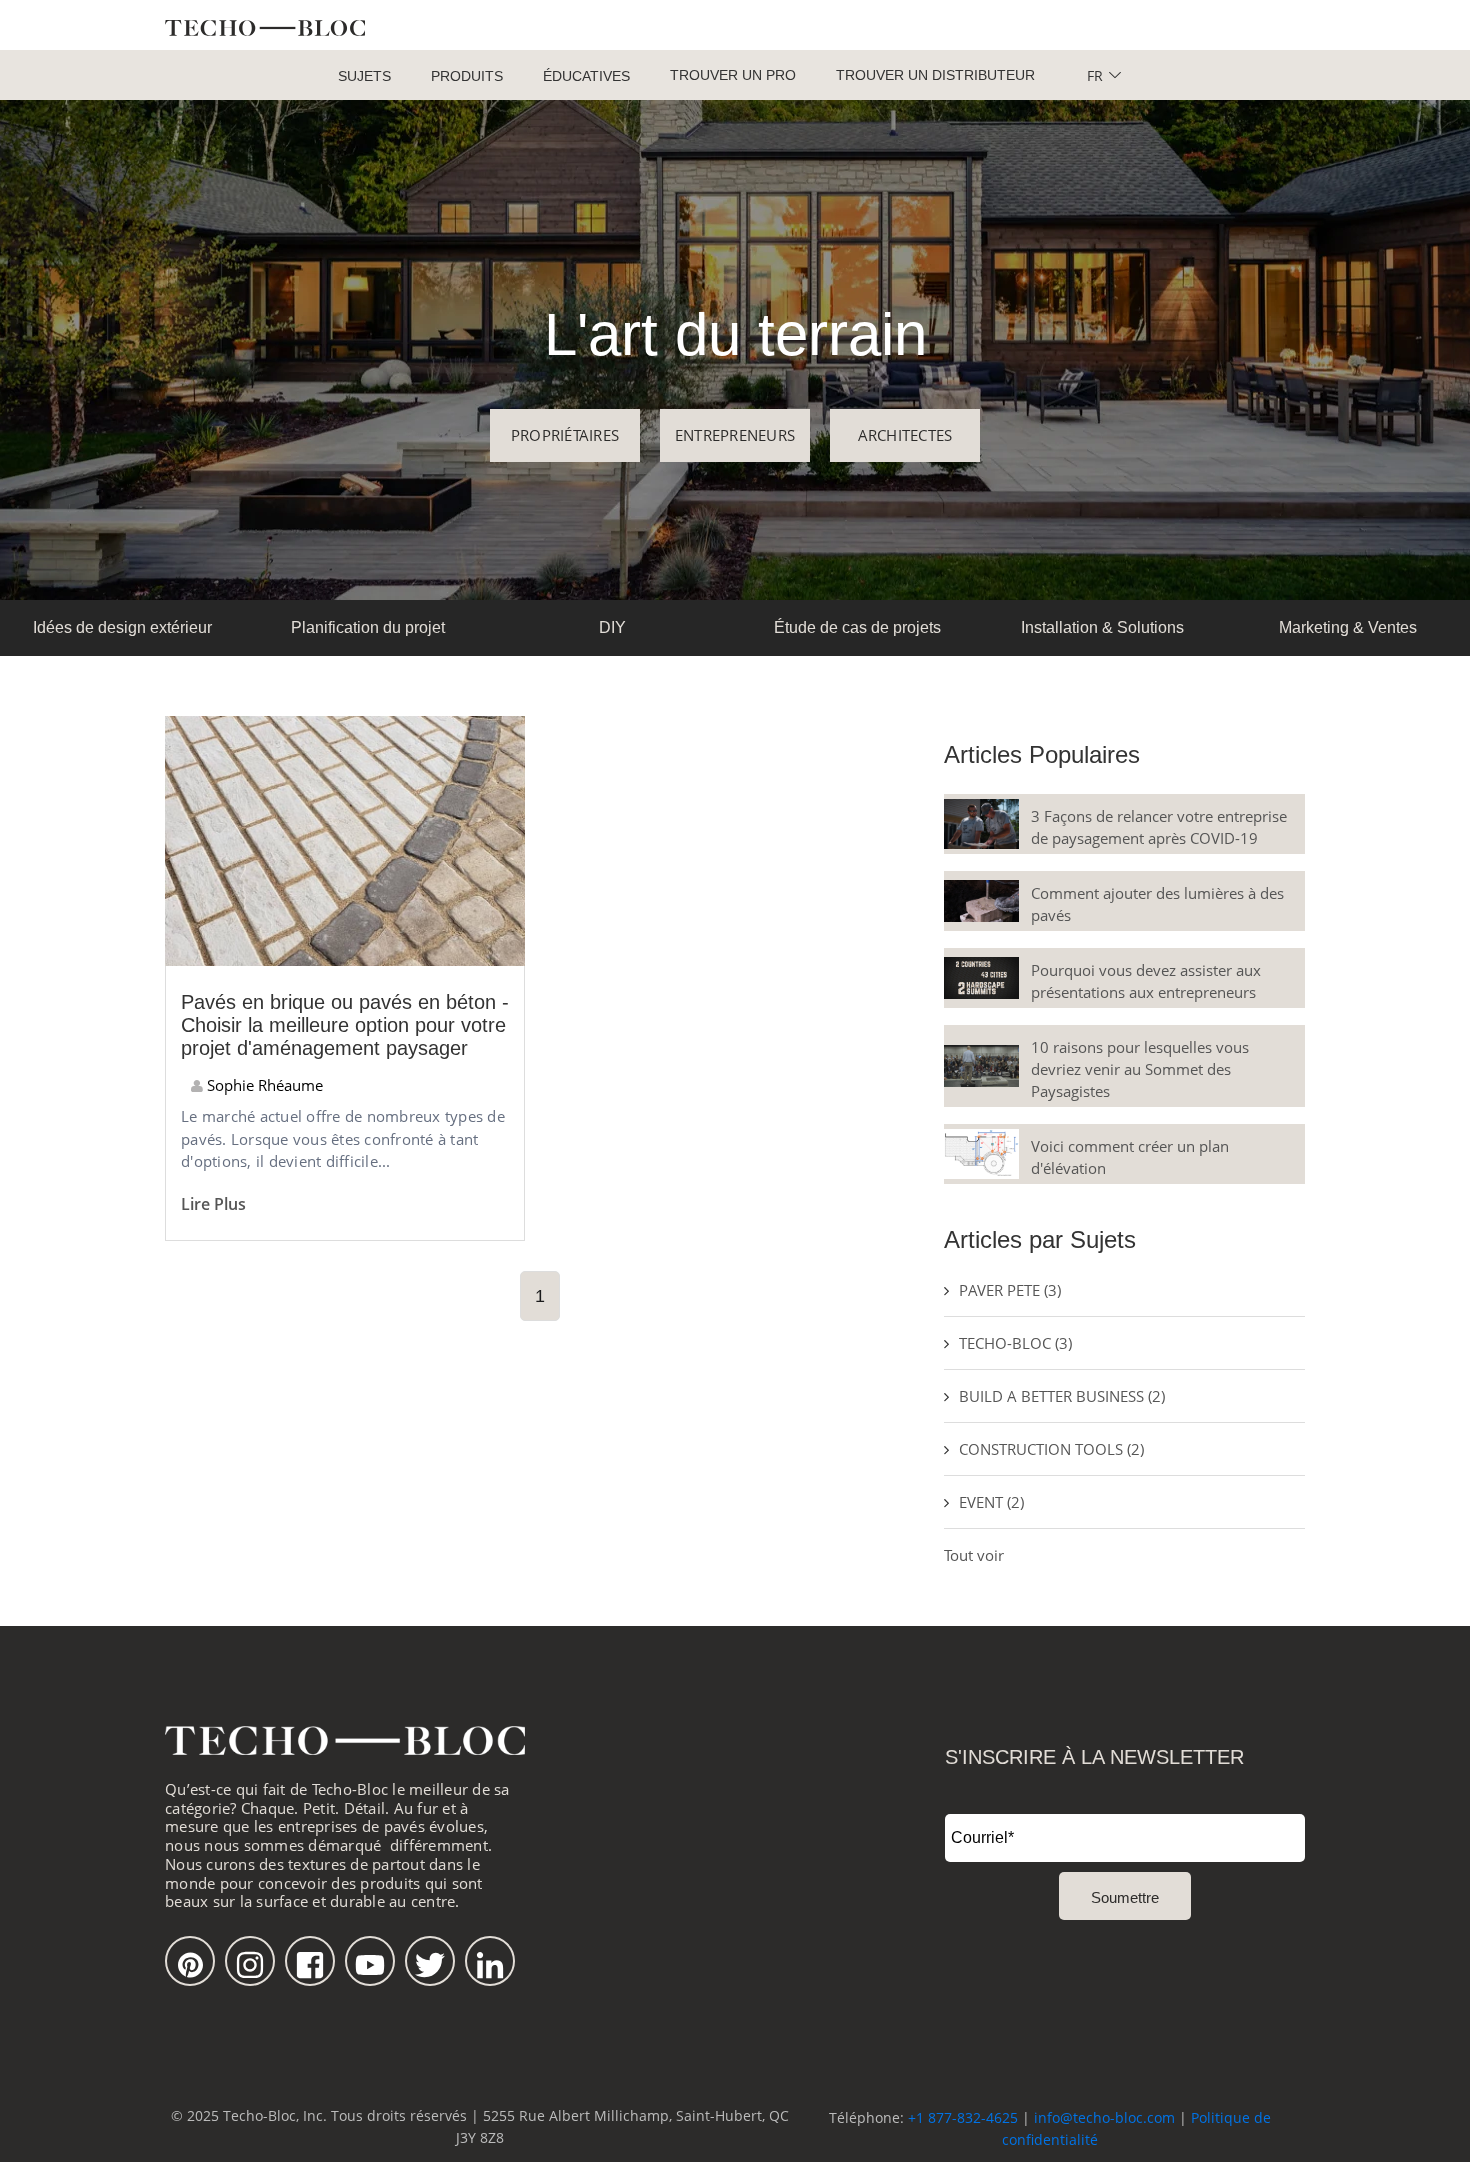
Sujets (364, 76)
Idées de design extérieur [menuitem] (122, 627)
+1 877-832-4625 (963, 2117)
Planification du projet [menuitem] (368, 627)
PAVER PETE (1010, 1290)
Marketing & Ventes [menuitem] (1348, 627)
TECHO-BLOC (1015, 1343)
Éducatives (586, 76)
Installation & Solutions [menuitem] (1102, 627)
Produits (467, 76)
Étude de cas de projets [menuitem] (857, 627)
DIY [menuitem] (612, 627)
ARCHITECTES (905, 435)
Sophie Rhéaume (263, 1085)
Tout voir (974, 1555)
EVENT (991, 1502)
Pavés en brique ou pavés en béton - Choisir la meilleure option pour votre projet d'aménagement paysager (345, 1025)
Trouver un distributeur (935, 75)
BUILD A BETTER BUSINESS (1062, 1396)
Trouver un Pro (733, 75)
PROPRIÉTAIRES (565, 435)
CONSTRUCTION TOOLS (1051, 1449)
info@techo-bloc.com (1104, 2117)
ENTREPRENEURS (735, 435)
